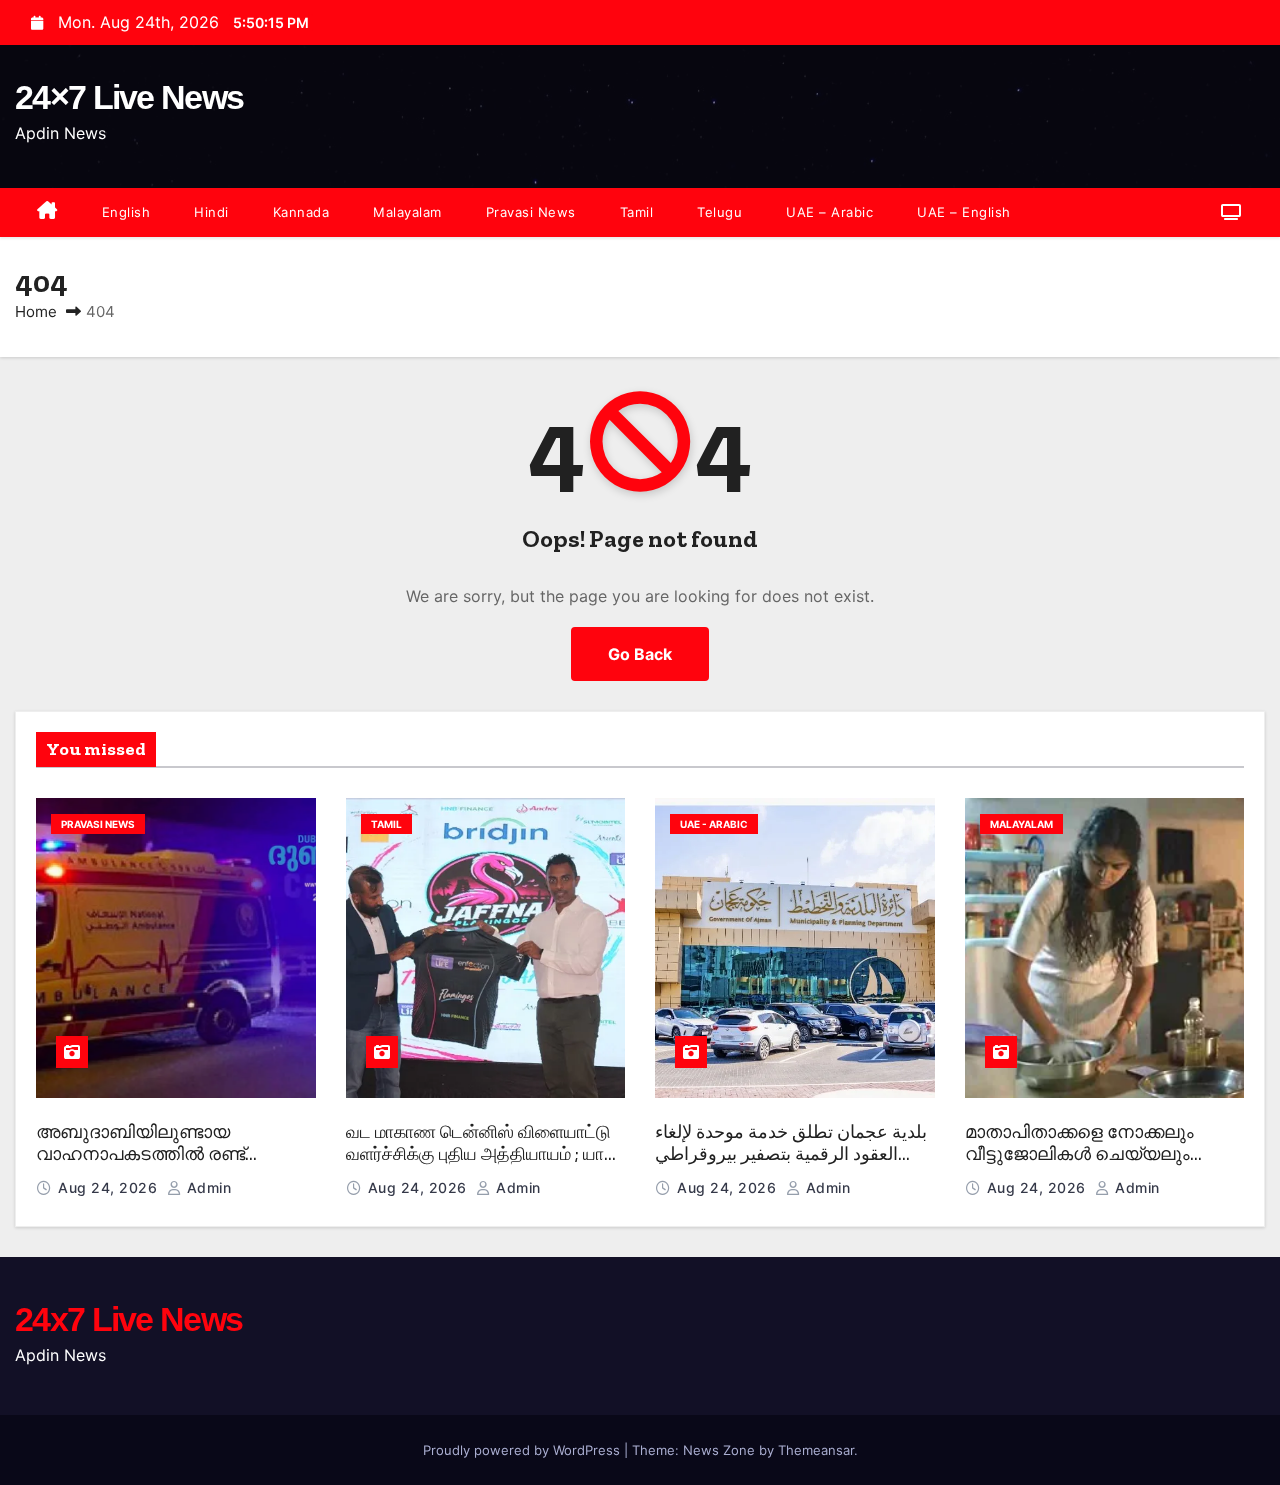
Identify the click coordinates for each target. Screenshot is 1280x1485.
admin (206, 1187)
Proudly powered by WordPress (523, 1450)
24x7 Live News (128, 1319)
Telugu (719, 212)
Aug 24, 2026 (110, 1187)
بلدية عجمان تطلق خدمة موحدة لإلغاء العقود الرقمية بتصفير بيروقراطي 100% (791, 1154)
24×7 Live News (129, 97)
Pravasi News (531, 212)
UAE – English (964, 212)
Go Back (640, 654)
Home (36, 311)
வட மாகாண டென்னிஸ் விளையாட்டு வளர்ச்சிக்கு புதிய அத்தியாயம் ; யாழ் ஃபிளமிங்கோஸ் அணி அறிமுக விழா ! (481, 1154)
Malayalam (407, 212)
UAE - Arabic (714, 824)
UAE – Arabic (829, 212)
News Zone (719, 1450)
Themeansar (816, 1450)
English (126, 212)
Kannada (301, 212)
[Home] (47, 212)
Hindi (211, 212)
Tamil (637, 212)
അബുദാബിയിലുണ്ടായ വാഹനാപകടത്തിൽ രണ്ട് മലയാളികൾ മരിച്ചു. (140, 1154)
